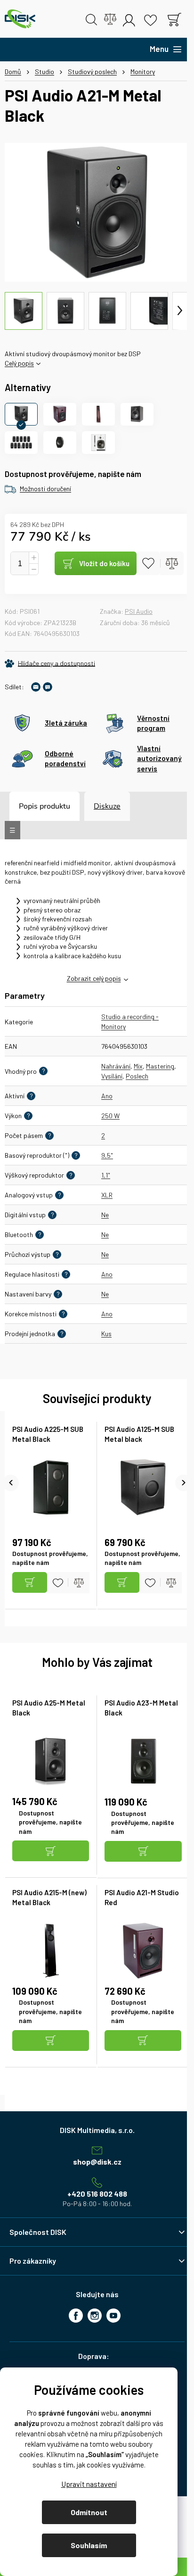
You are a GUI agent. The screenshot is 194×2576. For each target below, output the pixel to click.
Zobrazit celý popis (94, 978)
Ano (107, 1096)
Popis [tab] (28, 806)
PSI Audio (139, 611)
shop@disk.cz (97, 2162)
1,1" (106, 1175)
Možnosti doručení (45, 489)
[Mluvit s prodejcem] (48, 687)
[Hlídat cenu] (50, 663)
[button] (51, 1852)
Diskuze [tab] (107, 806)
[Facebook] (76, 2316)
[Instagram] (95, 2316)
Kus (106, 1334)
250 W (110, 1116)
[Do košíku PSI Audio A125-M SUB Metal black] (122, 1583)
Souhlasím (89, 2545)
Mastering (160, 1066)
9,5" (107, 1155)
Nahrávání (116, 1066)
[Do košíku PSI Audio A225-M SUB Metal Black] (30, 1583)
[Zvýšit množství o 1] (33, 558)
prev (11, 1483)
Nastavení (89, 2484)
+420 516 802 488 (97, 2194)
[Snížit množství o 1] (33, 569)
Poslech (137, 1076)
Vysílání (112, 1076)
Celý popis (19, 363)
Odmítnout (89, 2512)
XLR (107, 1195)
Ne (105, 1215)
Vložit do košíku (104, 563)
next (183, 1483)
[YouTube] (113, 2316)
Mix (138, 1066)
